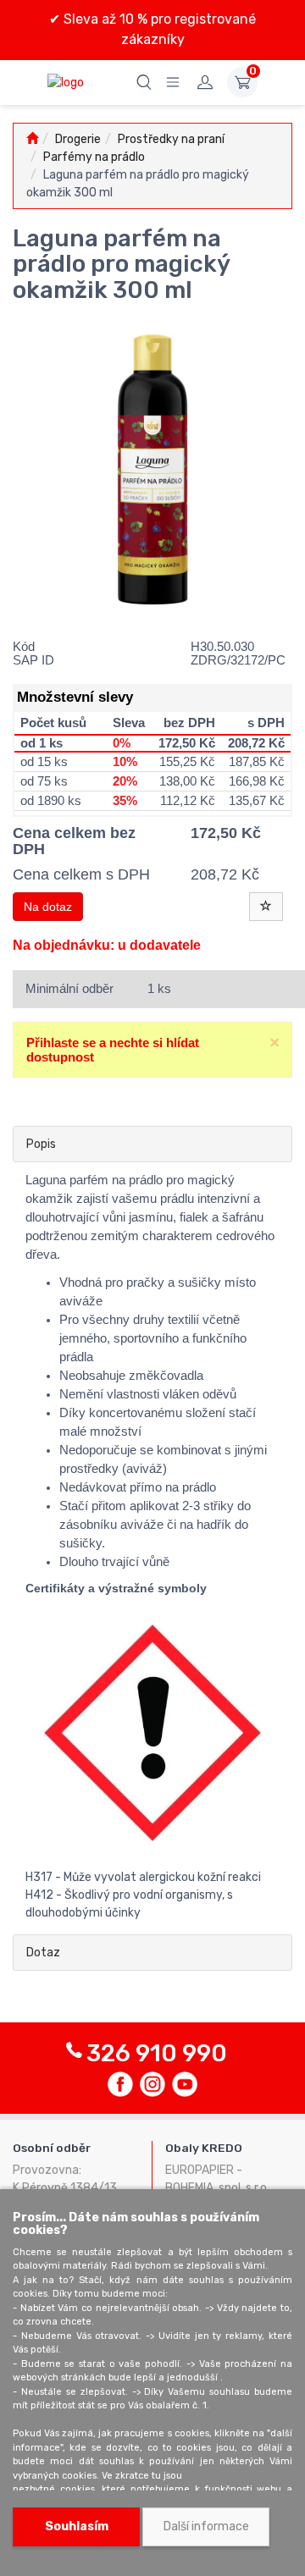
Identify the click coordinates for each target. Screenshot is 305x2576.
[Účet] (205, 82)
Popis (41, 1144)
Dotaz (43, 1953)
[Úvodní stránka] (32, 139)
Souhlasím (77, 2526)
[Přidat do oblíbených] (266, 907)
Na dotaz (48, 907)
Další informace (206, 2526)
